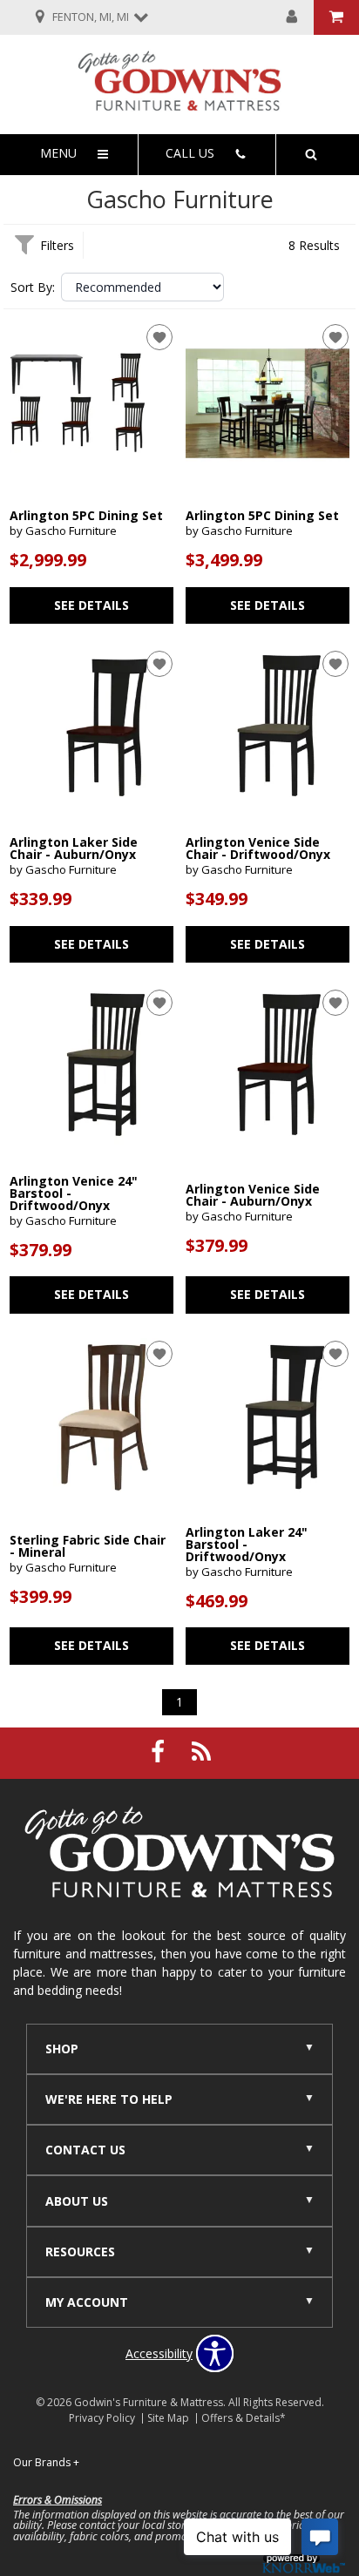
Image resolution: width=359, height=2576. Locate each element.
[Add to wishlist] (159, 337)
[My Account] (292, 17)
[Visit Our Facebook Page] (159, 1751)
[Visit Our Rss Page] (201, 1751)
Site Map (168, 2418)
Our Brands (46, 2462)
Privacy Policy (102, 2418)
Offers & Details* (244, 2418)
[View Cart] (336, 17)
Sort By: (33, 287)
